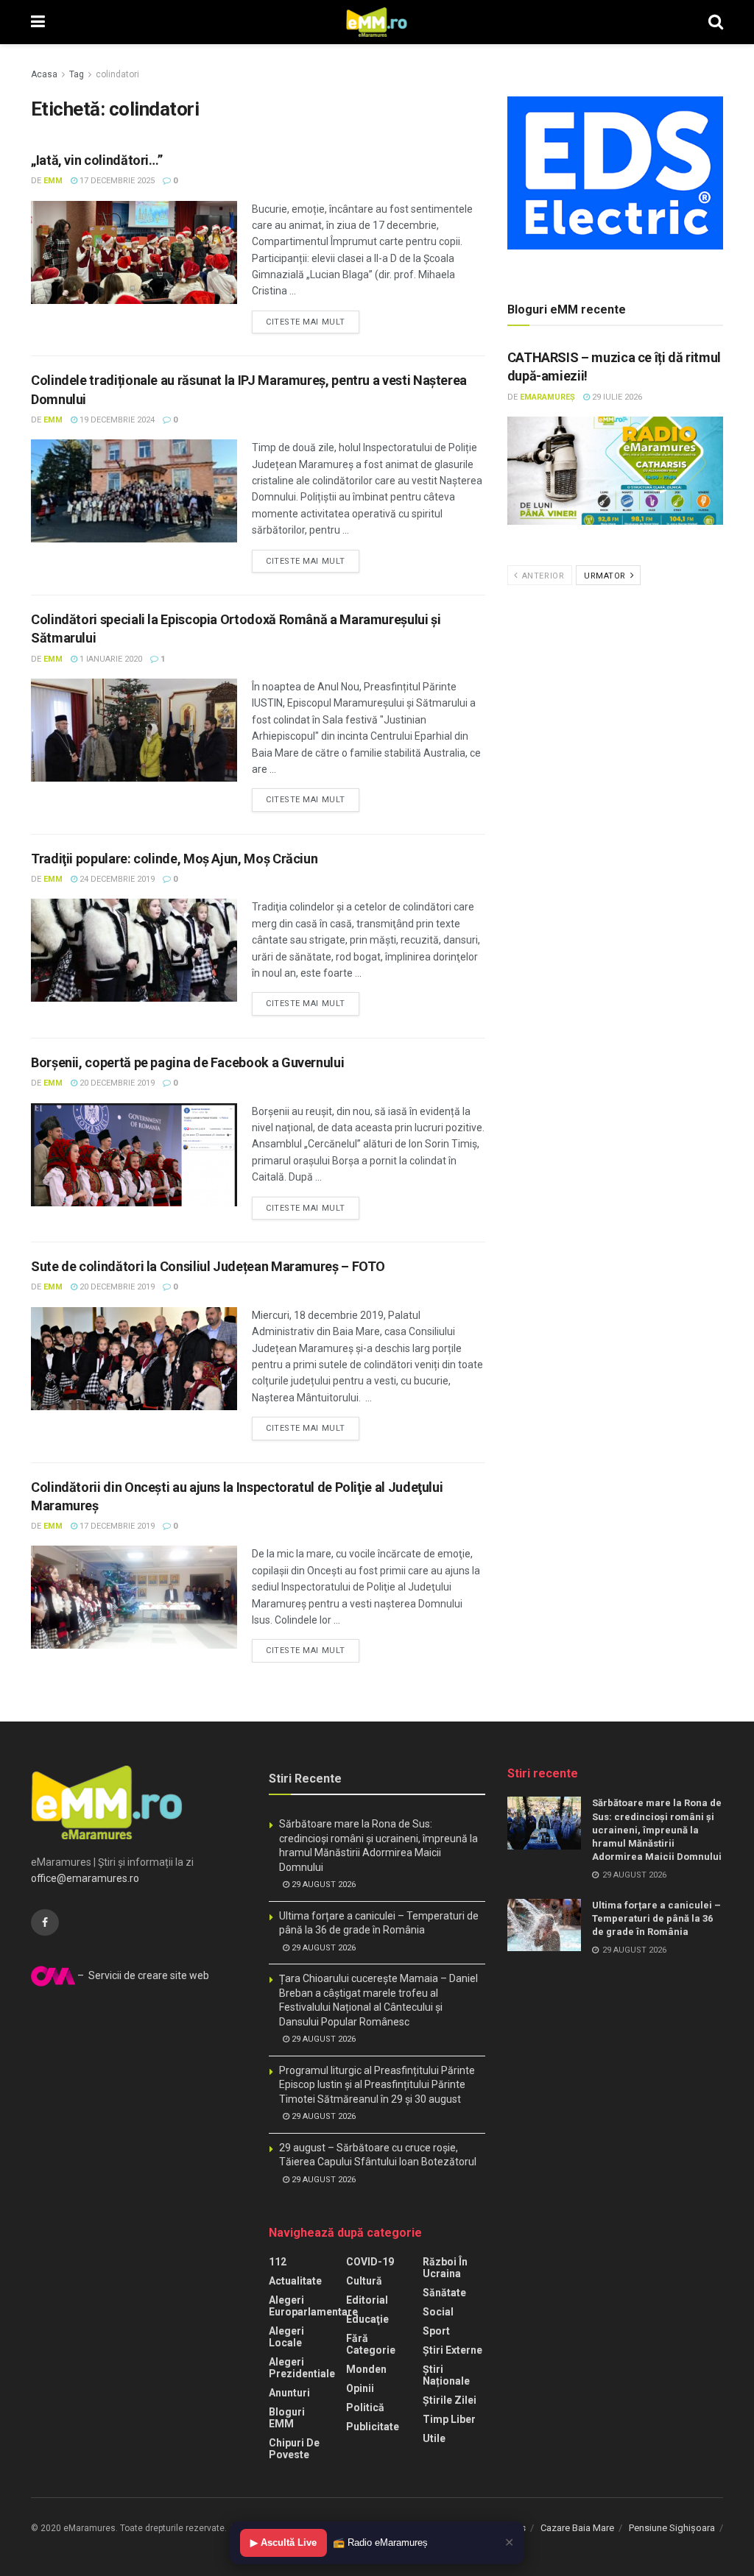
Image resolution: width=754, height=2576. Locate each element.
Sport (436, 2331)
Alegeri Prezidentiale (302, 2368)
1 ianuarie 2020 (110, 659)
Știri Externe (452, 2350)
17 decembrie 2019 (116, 1526)
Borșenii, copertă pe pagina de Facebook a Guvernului (187, 1062)
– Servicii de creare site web (142, 1975)
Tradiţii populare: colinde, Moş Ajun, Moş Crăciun (174, 859)
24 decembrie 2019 (116, 879)
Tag (77, 74)
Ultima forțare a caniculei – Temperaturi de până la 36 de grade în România (656, 1918)
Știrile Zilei (450, 2400)
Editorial (367, 2300)
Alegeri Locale (286, 2337)
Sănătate (444, 2293)
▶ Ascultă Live (283, 2543)
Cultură (364, 2281)
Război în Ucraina (445, 2268)
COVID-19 (370, 2262)
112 (278, 2262)
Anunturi (289, 2393)
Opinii (360, 2388)
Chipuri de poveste (294, 2449)
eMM (53, 181)
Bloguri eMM (287, 2418)
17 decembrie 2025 (116, 181)
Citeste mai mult (306, 322)
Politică (365, 2407)
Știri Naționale (446, 2375)
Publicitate (373, 2427)
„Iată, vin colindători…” (96, 160)
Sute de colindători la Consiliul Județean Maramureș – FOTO (208, 1266)
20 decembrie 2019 (116, 1083)
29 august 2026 (323, 1885)
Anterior (542, 576)
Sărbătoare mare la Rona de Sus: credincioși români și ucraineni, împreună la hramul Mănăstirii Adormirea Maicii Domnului (657, 1830)
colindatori (117, 74)
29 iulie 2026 (616, 397)
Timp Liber (449, 2419)
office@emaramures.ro (85, 1878)
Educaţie (367, 2319)
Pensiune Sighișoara (672, 2528)
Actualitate (295, 2281)
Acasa (44, 74)
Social (438, 2312)
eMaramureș (547, 397)
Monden (366, 2369)
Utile (434, 2438)
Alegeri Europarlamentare (313, 2306)
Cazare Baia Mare (577, 2528)
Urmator (606, 576)
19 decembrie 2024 (116, 420)
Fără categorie (371, 2344)
